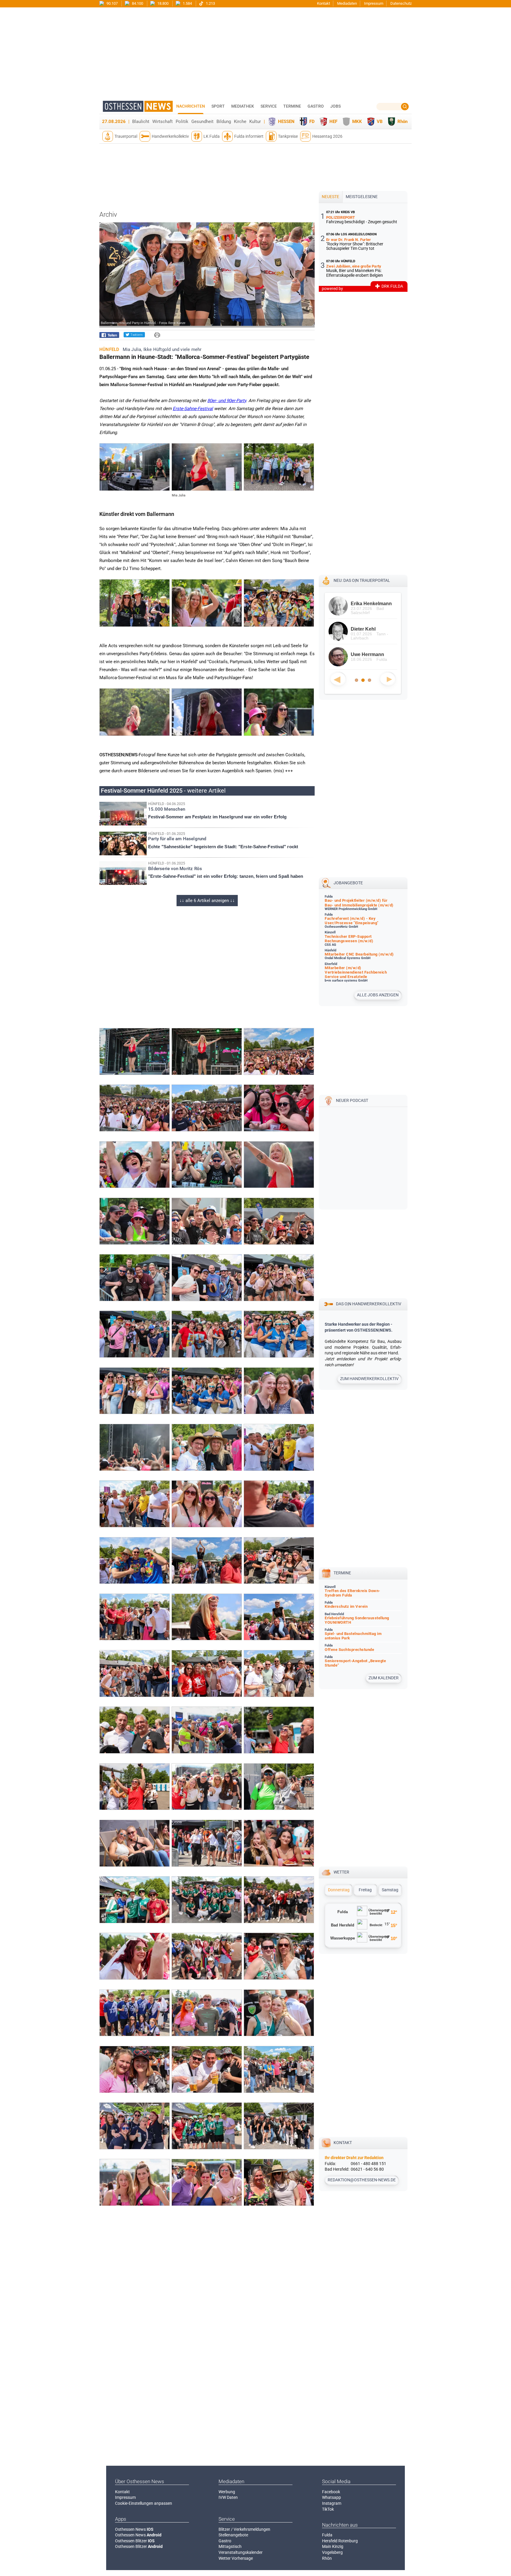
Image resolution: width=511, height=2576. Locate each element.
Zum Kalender (384, 1678)
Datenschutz (401, 3)
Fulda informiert (249, 136)
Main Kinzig (333, 2546)
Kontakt (324, 3)
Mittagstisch (230, 2546)
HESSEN (286, 122)
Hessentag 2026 (327, 136)
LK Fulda (212, 136)
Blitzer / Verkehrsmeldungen (244, 2529)
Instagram (332, 2503)
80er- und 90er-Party (227, 401)
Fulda (327, 2535)
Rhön (402, 122)
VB (380, 122)
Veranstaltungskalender (241, 2552)
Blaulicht (141, 122)
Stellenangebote (233, 2535)
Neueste (330, 197)
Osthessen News (134, 2529)
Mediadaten (347, 3)
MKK (357, 122)
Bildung (224, 122)
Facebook (331, 2492)
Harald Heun (365, 604)
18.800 (162, 3)
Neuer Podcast (352, 1100)
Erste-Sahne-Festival (193, 409)
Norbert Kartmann (371, 629)
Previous (338, 679)
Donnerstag (339, 1890)
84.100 (137, 3)
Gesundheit (202, 122)
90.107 (112, 3)
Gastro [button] (316, 106)
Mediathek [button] (243, 106)
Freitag (365, 1890)
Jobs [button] (335, 106)
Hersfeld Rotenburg (340, 2541)
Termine (292, 106)
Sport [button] (218, 106)
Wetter (341, 1872)
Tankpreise (288, 136)
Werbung (227, 2492)
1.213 (210, 3)
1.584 (187, 3)
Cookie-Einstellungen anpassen (144, 2503)
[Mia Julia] (207, 489)
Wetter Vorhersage (236, 2558)
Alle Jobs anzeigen (378, 995)
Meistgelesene (362, 197)
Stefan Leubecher (371, 654)
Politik (182, 122)
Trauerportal (126, 136)
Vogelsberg (332, 2552)
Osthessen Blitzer (135, 2541)
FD (312, 122)
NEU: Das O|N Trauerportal (362, 580)
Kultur (255, 122)
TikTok (328, 2509)
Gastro (225, 2541)
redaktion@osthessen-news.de (362, 2180)
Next (388, 679)
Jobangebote (348, 883)
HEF (333, 122)
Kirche (240, 122)
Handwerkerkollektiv (170, 136)
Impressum (374, 3)
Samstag (390, 1890)
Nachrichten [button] (191, 106)
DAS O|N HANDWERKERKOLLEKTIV (369, 1304)
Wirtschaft (162, 122)
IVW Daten (228, 2497)
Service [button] (269, 106)
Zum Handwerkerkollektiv (369, 1379)
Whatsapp (331, 2497)
